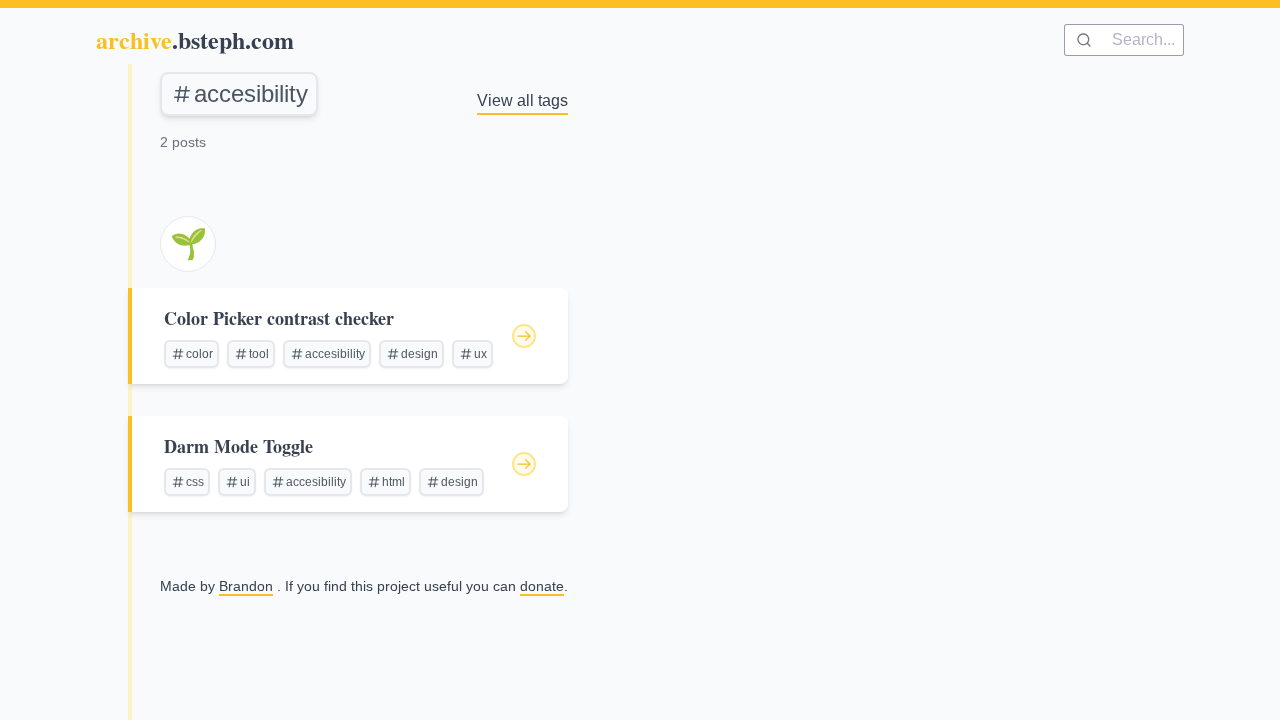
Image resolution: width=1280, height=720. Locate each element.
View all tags (522, 100)
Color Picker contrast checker (279, 318)
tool (259, 354)
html (393, 482)
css (195, 482)
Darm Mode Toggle (238, 446)
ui (245, 482)
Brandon (246, 586)
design (419, 354)
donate (542, 586)
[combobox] (1124, 40)
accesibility (251, 93)
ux (480, 354)
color (199, 354)
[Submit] (1088, 40)
